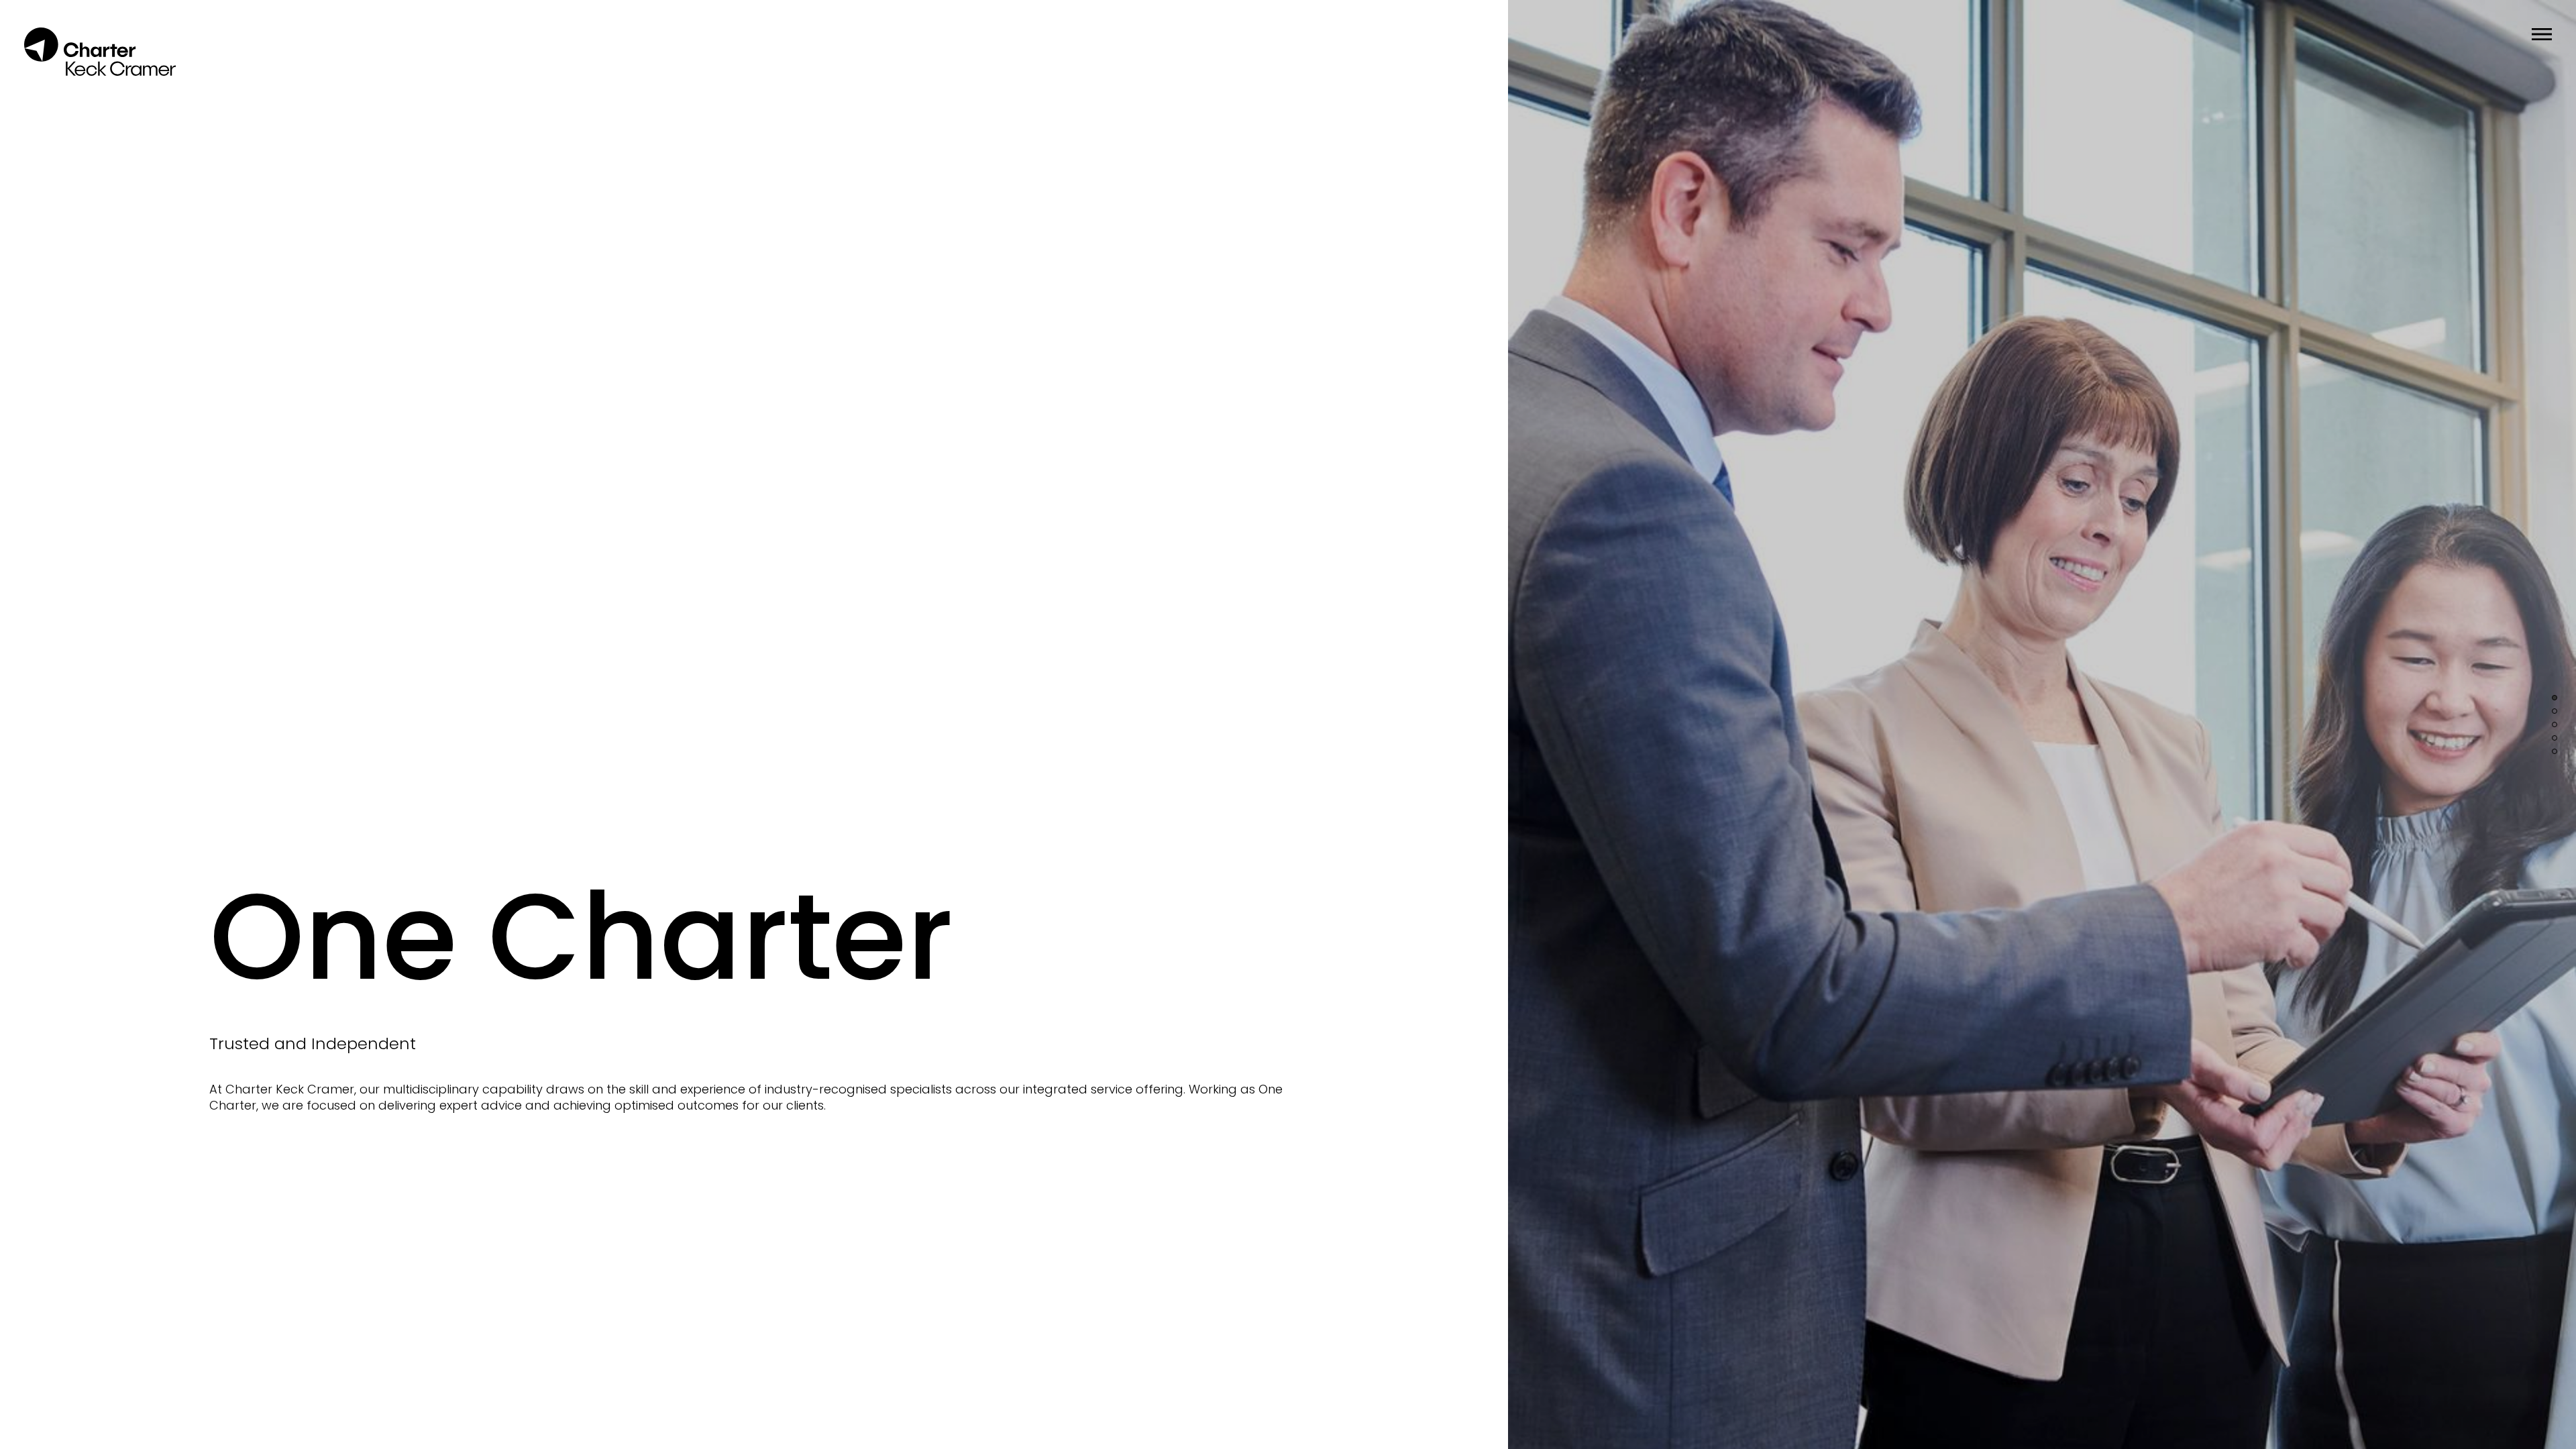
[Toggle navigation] (2542, 34)
